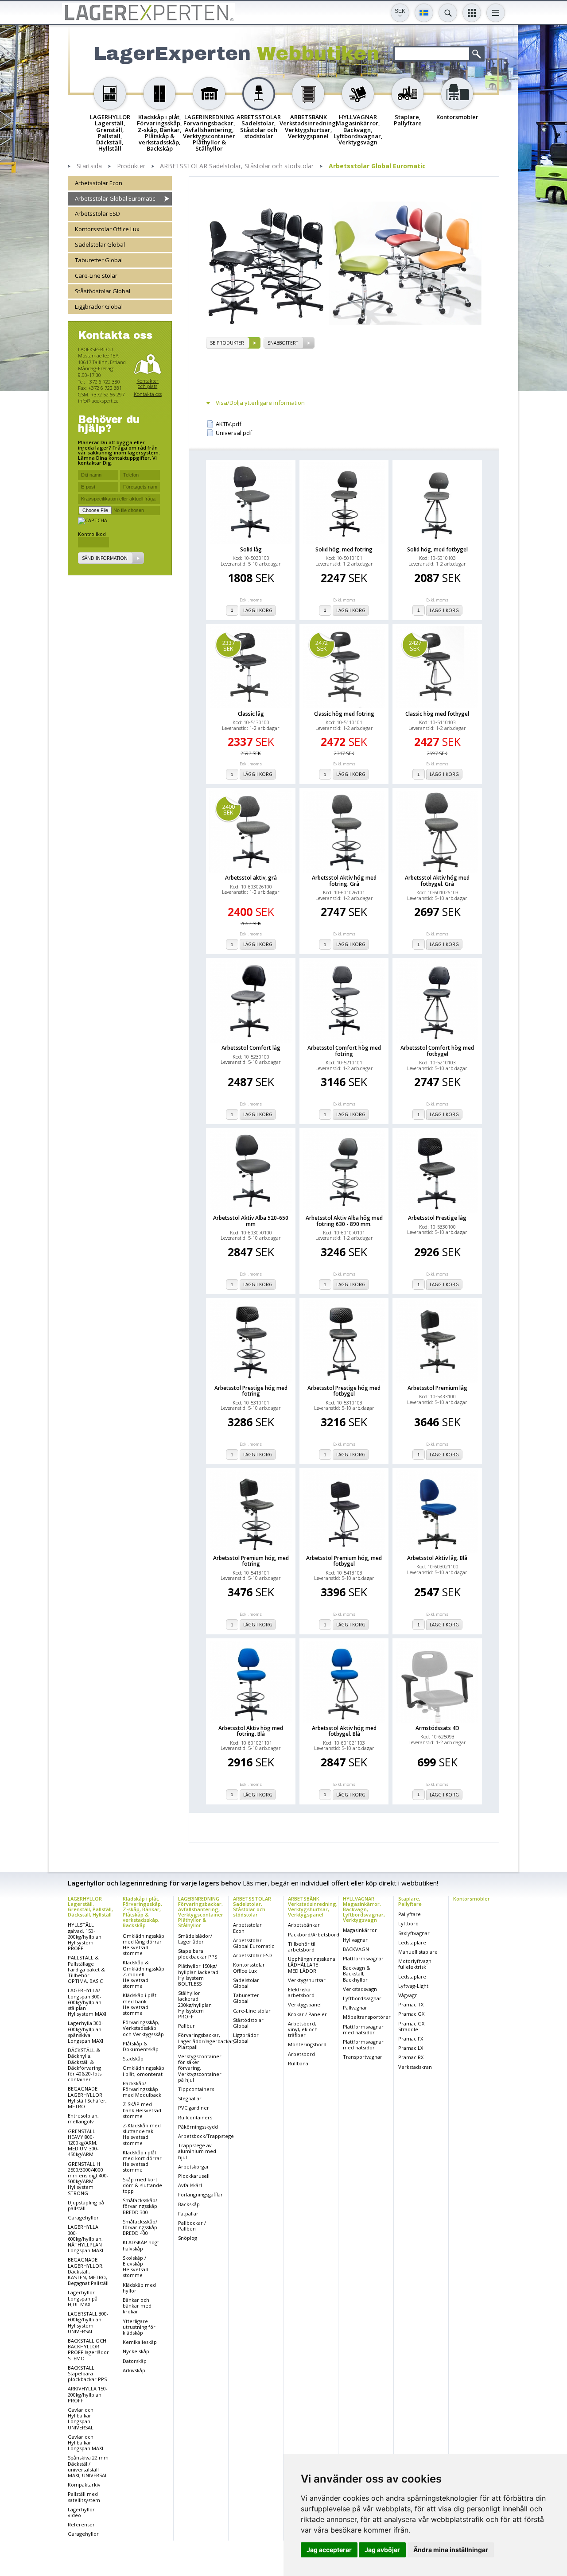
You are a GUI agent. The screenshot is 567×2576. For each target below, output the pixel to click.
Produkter (131, 166)
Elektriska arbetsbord (301, 1992)
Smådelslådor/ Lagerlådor (195, 1939)
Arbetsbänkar (304, 1925)
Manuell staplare (418, 1952)
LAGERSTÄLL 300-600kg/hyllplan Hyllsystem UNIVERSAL (88, 2322)
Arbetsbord (301, 2054)
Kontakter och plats (148, 384)
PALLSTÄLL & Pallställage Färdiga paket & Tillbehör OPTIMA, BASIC (86, 1969)
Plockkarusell (194, 2176)
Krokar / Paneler (307, 2014)
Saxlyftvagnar (414, 1933)
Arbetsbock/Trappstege (206, 2136)
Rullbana (298, 2063)
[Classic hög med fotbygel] (437, 667)
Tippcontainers (196, 2089)
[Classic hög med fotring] (344, 667)
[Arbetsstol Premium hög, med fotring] (251, 1512)
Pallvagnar (355, 2008)
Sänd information (105, 559)
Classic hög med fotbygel (437, 714)
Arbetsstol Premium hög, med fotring (251, 1561)
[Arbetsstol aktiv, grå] (251, 832)
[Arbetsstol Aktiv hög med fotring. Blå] (251, 1682)
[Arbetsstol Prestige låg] (437, 1172)
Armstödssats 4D (437, 1728)
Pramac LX (411, 2048)
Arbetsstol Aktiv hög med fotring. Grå (344, 881)
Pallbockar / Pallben (192, 2226)
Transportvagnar (363, 2057)
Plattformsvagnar (363, 1958)
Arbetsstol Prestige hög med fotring (251, 1391)
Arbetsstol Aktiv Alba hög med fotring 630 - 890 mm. (344, 1221)
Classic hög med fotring (344, 714)
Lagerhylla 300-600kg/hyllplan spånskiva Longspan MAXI (85, 2032)
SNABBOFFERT (283, 343)
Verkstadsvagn (360, 1989)
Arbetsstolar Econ (99, 183)
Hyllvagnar (355, 1940)
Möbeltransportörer (367, 2017)
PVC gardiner (194, 2108)
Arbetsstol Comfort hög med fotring (344, 1051)
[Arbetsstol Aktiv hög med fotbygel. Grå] (437, 832)
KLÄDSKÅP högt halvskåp (141, 2245)
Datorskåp (135, 2361)
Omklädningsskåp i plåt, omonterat (144, 2071)
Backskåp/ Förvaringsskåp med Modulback (142, 2089)
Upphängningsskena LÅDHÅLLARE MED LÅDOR (312, 1965)
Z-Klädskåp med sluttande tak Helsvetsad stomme (142, 2134)
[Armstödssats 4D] (437, 1682)
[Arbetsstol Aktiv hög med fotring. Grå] (344, 832)
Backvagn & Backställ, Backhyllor (357, 1973)
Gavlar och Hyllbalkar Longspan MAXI (85, 2442)
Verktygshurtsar (307, 1980)
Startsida (89, 166)
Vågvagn (408, 1995)
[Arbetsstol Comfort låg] (251, 1001)
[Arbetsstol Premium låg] (437, 1342)
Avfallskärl (190, 2185)
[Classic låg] (251, 667)
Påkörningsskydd (198, 2127)
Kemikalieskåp (140, 2342)
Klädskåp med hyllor (139, 2288)
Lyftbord (408, 1923)
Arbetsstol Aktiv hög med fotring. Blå (251, 1731)
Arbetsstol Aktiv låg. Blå (437, 1558)
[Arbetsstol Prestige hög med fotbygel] (344, 1342)
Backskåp (189, 2204)
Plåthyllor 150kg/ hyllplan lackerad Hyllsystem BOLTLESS (198, 1975)
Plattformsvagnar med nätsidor (363, 2029)
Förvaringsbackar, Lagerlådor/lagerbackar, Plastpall (206, 2041)
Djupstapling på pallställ (86, 2205)
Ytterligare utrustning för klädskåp (139, 2327)
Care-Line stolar (96, 276)
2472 (322, 646)
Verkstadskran (415, 2067)
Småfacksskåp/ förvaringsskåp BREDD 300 (140, 2206)
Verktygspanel (305, 2004)
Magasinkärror (360, 1930)
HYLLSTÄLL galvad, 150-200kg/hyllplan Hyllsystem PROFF (85, 1936)
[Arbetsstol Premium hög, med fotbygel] (344, 1512)
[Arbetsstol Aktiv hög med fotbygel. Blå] (344, 1682)
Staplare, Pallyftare (410, 1901)
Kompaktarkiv (84, 2485)
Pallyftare (410, 1914)
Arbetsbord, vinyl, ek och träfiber (303, 2029)
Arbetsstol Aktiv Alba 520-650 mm (251, 1221)
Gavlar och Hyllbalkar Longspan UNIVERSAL (81, 2419)
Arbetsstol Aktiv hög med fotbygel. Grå (437, 881)
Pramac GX (411, 2014)
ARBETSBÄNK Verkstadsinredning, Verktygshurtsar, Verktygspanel (313, 1907)
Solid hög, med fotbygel (437, 549)
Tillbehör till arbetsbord (302, 1947)
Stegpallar (190, 2098)
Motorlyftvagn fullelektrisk (415, 1964)
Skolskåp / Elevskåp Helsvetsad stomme (136, 2267)
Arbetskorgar (194, 2167)
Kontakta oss (148, 394)
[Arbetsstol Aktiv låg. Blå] (437, 1512)
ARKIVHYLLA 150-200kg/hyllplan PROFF (88, 2394)
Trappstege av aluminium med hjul (197, 2151)
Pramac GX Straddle (411, 2026)
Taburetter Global (99, 260)
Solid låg (251, 549)
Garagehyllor (83, 2217)
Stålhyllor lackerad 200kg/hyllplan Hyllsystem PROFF (195, 2005)
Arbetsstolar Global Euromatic (377, 166)
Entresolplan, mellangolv (83, 2118)
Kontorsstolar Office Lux (107, 229)
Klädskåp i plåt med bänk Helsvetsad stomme (140, 2004)
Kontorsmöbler (472, 1899)
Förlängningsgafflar (200, 2194)
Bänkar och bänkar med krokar (137, 2306)
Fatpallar (188, 2213)
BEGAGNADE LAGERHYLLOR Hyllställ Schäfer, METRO (87, 2097)
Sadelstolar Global (100, 245)
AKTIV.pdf (229, 424)
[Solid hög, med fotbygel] (437, 503)
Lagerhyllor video (81, 2512)
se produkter (227, 343)
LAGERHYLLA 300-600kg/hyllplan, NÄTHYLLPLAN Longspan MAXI (85, 2238)
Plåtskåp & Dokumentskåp (141, 2046)
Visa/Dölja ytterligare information (260, 403)
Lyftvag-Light (413, 1986)
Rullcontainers (195, 2117)
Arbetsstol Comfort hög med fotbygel (437, 1051)
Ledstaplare (412, 1942)
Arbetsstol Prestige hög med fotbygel (344, 1391)
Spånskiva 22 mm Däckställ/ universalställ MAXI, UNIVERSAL (88, 2466)
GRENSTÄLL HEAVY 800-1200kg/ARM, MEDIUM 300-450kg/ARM (83, 2143)
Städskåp (133, 2058)
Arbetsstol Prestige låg (437, 1218)
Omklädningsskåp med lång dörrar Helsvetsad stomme (144, 1945)
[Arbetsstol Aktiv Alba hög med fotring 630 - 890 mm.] (344, 1172)
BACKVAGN (356, 1949)
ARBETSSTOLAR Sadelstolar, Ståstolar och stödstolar (237, 166)
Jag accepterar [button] (329, 2550)
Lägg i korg (258, 610)
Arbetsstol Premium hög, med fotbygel (344, 1561)
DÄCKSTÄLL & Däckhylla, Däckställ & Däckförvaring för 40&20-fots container (85, 2065)
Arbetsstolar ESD (97, 214)
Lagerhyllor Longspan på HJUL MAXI (83, 2298)
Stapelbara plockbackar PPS (198, 1954)
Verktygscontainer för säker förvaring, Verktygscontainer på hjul (200, 2068)
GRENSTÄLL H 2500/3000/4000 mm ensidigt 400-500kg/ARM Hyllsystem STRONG (88, 2178)
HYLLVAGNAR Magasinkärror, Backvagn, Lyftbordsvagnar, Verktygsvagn (364, 1909)
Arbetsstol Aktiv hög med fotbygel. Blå (344, 1731)
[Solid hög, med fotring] (344, 503)
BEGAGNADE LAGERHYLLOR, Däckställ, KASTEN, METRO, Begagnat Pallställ (88, 2271)
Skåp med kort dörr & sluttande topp (142, 2185)
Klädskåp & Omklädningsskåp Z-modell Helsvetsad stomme (144, 1974)
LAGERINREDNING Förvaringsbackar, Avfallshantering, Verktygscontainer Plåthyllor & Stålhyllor (201, 1912)
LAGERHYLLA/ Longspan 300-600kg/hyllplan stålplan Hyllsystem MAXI (87, 2002)
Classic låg (251, 714)
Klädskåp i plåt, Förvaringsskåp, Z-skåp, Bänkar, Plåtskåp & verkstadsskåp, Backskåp (142, 1912)
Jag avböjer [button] (382, 2550)
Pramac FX (411, 2039)
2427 (415, 646)
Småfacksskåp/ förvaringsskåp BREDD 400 (140, 2227)
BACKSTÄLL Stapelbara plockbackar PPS (87, 2373)
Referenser (81, 2524)
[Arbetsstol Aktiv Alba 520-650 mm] (251, 1172)
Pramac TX (411, 2004)
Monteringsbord (307, 2044)
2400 (229, 809)
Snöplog (188, 2238)
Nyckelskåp (136, 2351)
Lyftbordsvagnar (362, 1998)
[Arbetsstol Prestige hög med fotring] (251, 1342)
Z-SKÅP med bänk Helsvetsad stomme (142, 2110)
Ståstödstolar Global (103, 291)
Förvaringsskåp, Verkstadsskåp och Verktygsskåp (143, 2028)
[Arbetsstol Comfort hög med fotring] (344, 1001)
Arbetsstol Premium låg (437, 1388)
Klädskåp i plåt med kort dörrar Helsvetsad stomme (142, 2161)
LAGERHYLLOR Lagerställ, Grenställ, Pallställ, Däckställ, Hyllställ (90, 1907)
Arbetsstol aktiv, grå (251, 878)
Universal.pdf (234, 433)
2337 (229, 646)
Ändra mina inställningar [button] (451, 2550)
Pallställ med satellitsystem (84, 2497)
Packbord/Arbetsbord (314, 1934)
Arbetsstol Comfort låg (251, 1048)
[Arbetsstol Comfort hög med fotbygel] (437, 1001)
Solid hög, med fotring (344, 549)
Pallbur (186, 2026)
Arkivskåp (134, 2370)
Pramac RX (411, 2057)
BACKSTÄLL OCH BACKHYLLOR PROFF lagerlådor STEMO (88, 2349)
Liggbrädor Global (99, 307)
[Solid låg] (251, 503)
